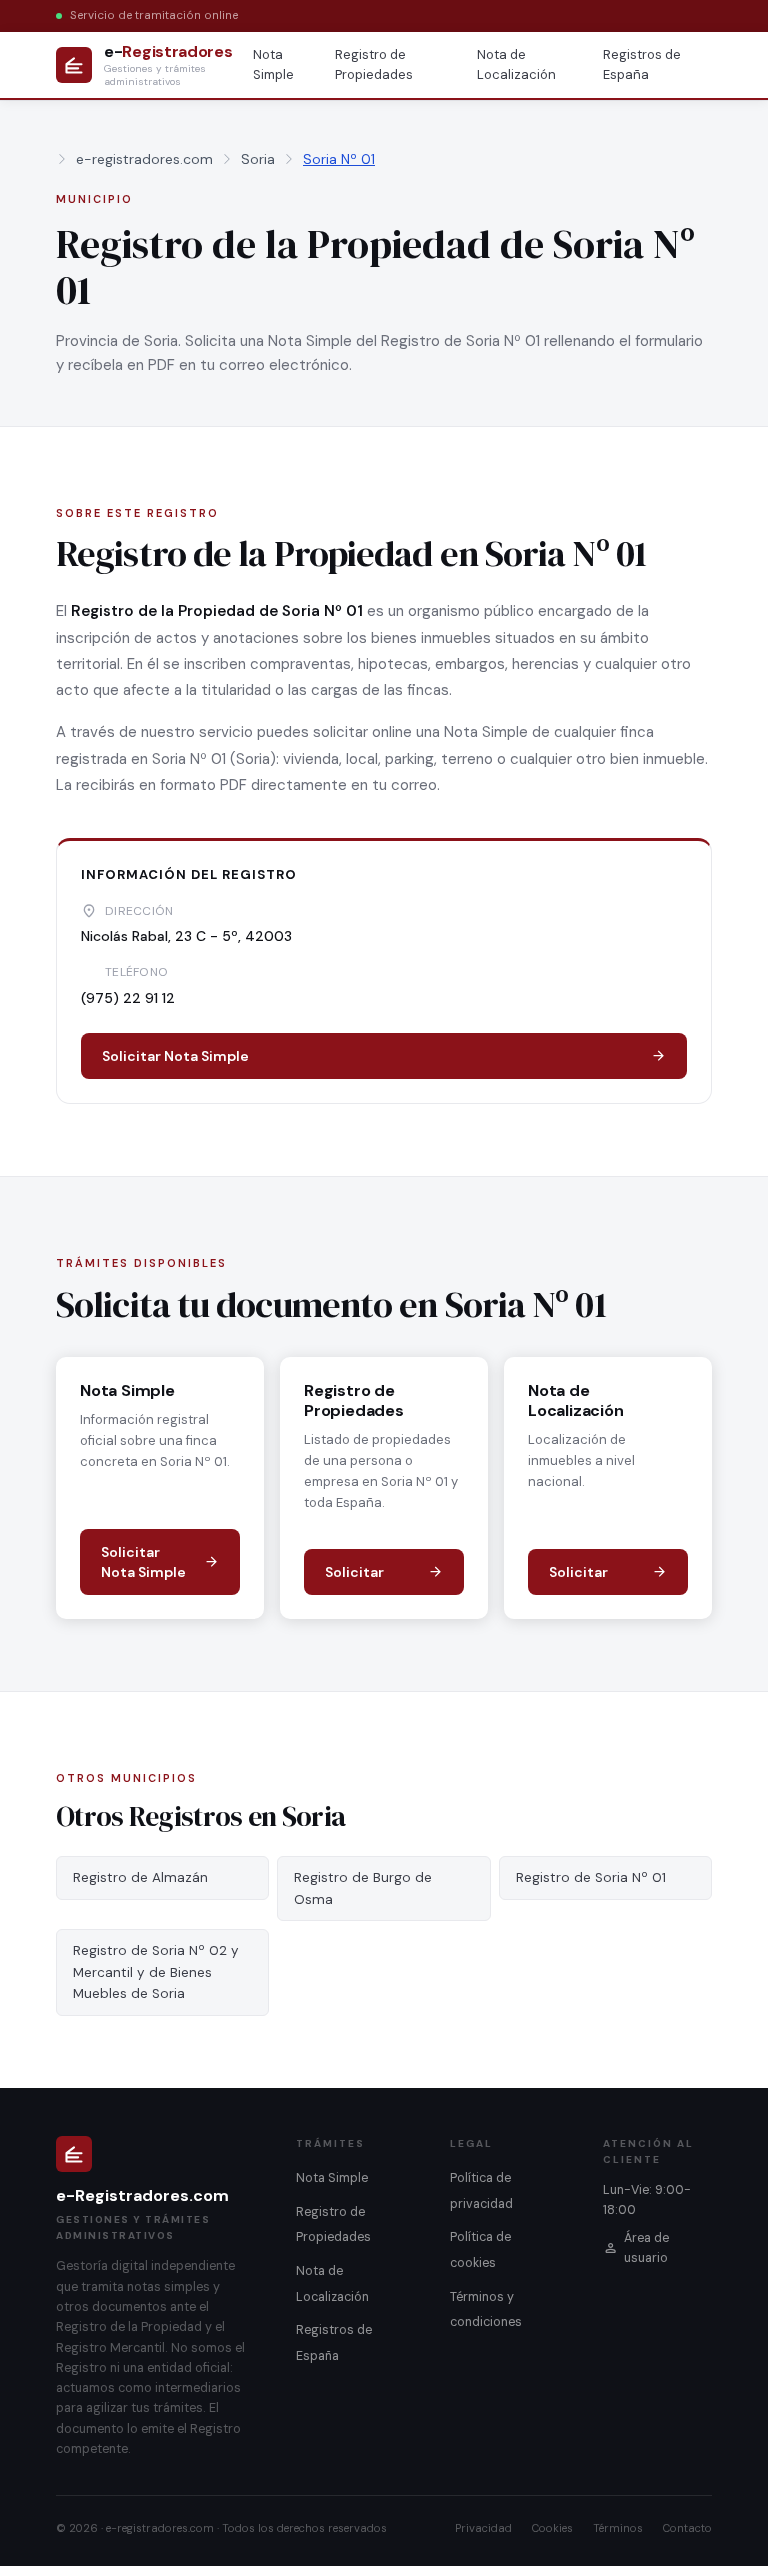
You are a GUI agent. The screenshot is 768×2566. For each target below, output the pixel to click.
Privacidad (483, 2528)
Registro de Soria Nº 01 (591, 1877)
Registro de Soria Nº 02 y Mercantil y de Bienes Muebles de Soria (156, 1972)
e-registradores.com (144, 159)
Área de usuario (646, 2248)
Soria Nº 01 (339, 159)
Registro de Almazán (140, 1877)
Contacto (687, 2528)
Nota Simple (273, 65)
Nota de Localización (516, 65)
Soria (258, 159)
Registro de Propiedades (374, 65)
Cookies (552, 2528)
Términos (618, 2528)
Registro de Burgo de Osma (363, 1888)
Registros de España (642, 65)
